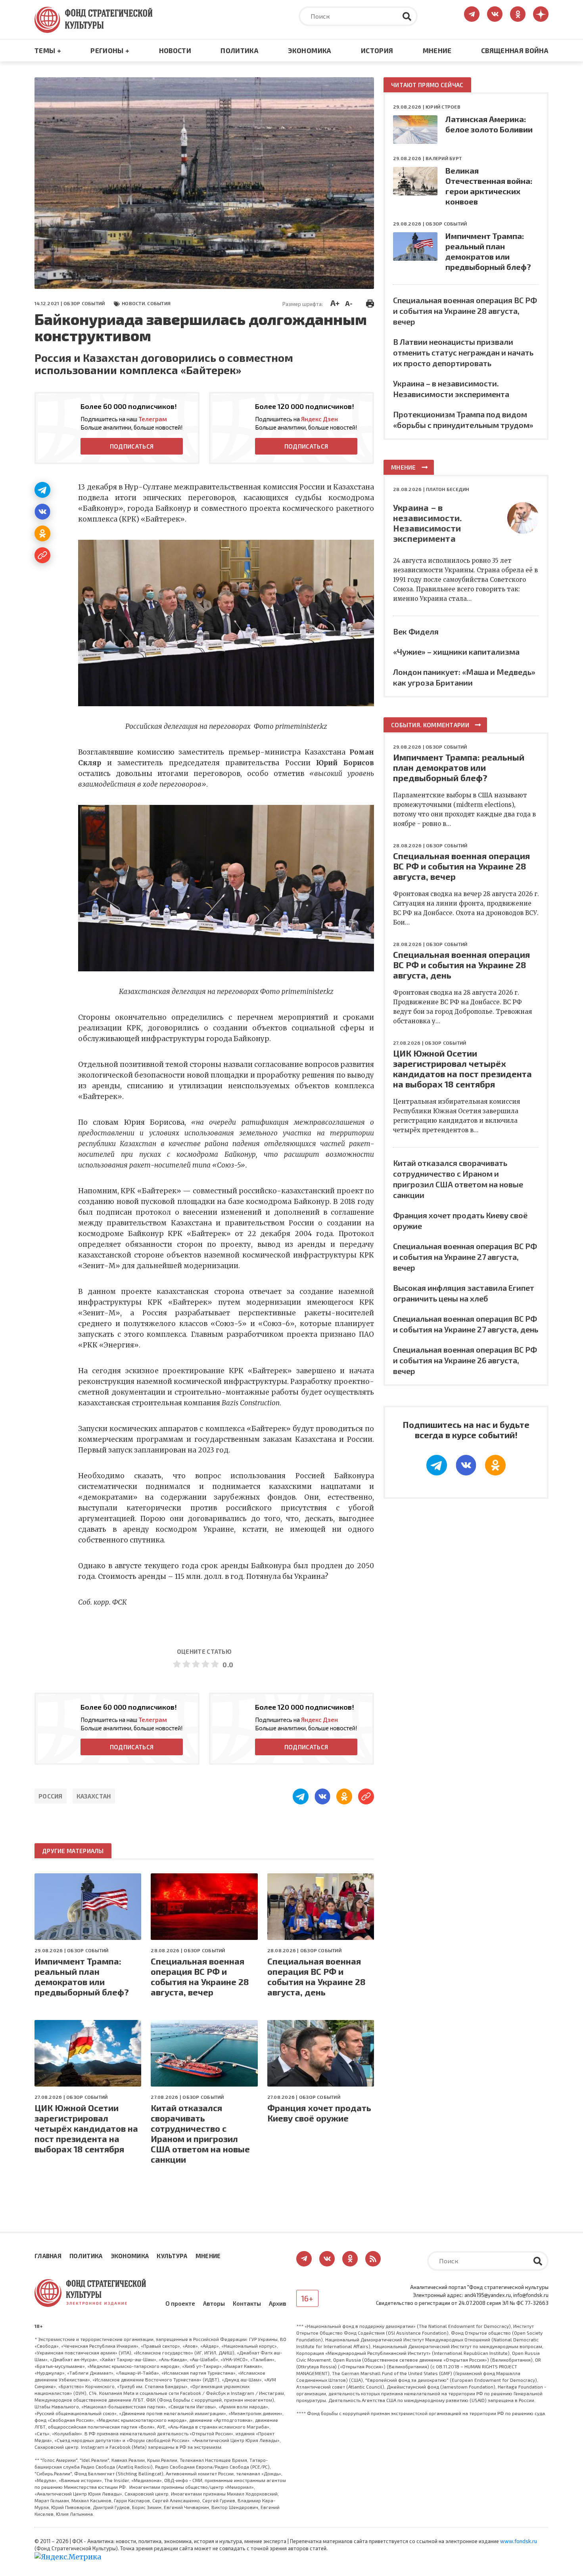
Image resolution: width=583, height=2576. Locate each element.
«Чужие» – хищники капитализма (456, 652)
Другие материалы (73, 1851)
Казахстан (94, 1796)
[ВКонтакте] (42, 512)
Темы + (48, 50)
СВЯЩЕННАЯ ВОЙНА (515, 50)
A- (349, 303)
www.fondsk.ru (519, 2541)
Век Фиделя (416, 631)
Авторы (214, 2303)
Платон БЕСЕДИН (447, 489)
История (377, 50)
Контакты (247, 2303)
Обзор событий (84, 303)
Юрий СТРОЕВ (443, 107)
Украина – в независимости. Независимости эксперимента (428, 523)
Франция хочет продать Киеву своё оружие (319, 2113)
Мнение (437, 50)
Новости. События (146, 303)
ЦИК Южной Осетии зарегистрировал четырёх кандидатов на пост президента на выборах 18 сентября (86, 2128)
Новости (175, 50)
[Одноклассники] (42, 533)
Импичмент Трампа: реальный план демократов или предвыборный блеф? (82, 1976)
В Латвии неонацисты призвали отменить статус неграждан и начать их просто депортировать (463, 352)
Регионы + (110, 50)
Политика (240, 50)
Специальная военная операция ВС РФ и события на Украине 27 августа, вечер (465, 1257)
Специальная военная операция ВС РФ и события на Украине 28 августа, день (316, 1976)
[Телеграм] (42, 490)
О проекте (180, 2303)
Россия (51, 1796)
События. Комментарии (430, 725)
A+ (335, 303)
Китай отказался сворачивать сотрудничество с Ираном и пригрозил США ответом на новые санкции (200, 2133)
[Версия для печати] (370, 302)
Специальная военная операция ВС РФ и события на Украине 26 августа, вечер (465, 1360)
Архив (278, 2303)
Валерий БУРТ (444, 158)
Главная (48, 2256)
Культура (172, 2256)
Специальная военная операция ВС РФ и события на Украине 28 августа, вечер (200, 1976)
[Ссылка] (42, 555)
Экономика (310, 50)
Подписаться (132, 446)
